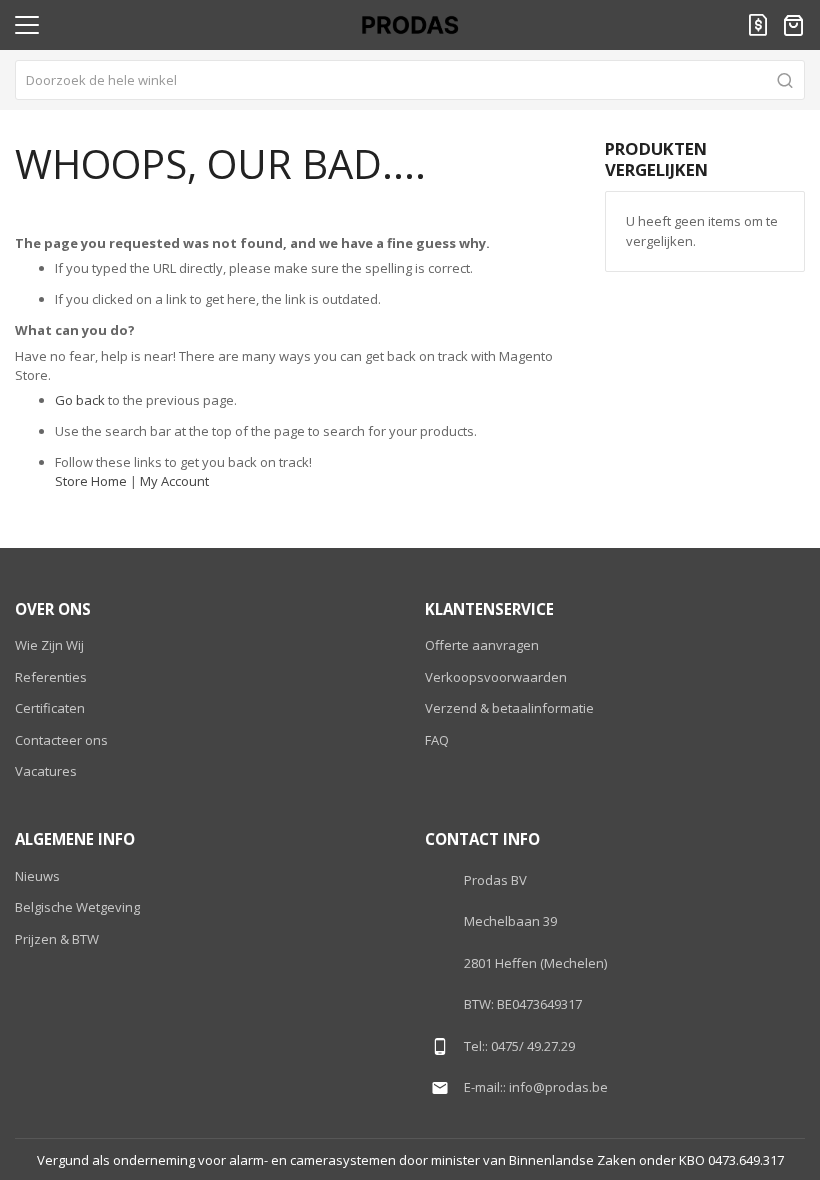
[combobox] (410, 80)
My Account (174, 481)
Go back (80, 400)
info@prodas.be (558, 1087)
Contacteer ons (61, 740)
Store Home (91, 481)
